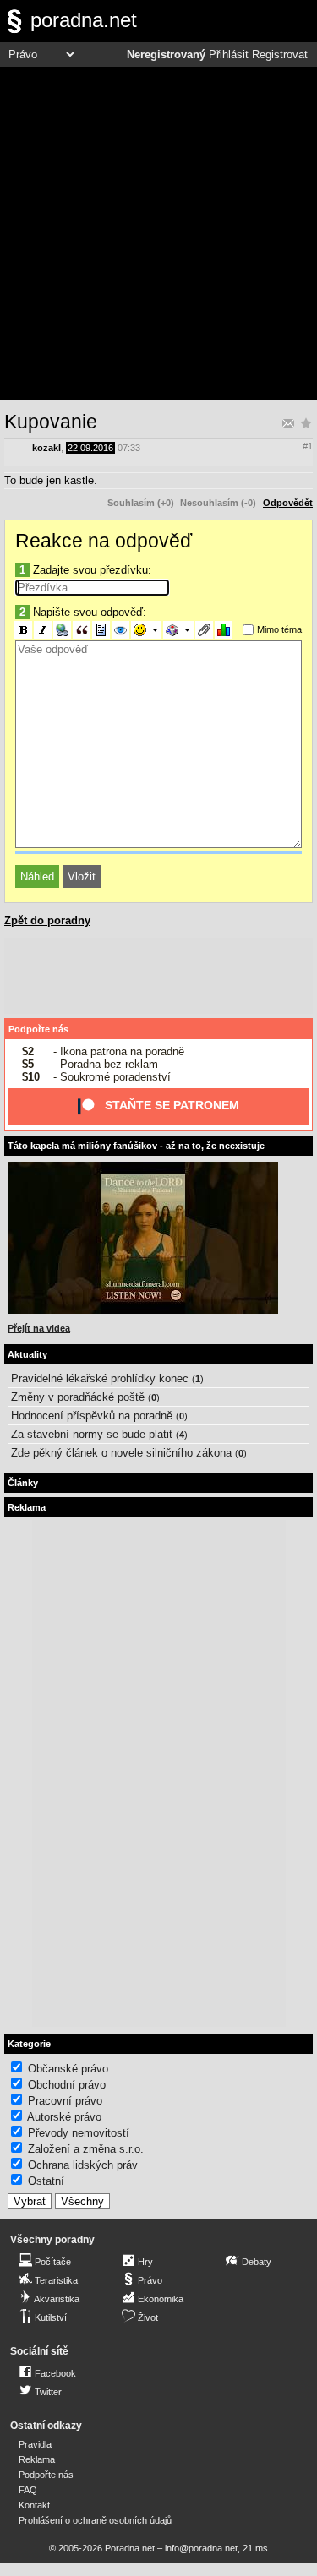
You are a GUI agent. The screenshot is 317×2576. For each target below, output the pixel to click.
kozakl (46, 448)
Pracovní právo (65, 2101)
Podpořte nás (38, 1029)
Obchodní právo (67, 2085)
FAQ (28, 2490)
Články (23, 1483)
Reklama (37, 2459)
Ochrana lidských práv (83, 2165)
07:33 (129, 448)
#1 (308, 446)
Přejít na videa (39, 1328)
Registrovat (280, 55)
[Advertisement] (158, 234)
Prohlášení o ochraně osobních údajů (95, 2520)
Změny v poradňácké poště (78, 1397)
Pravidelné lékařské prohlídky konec (100, 1378)
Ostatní (46, 2181)
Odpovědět (288, 503)
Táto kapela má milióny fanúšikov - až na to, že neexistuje (136, 1146)
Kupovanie (51, 422)
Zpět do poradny (47, 920)
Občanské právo (68, 2069)
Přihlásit (229, 55)
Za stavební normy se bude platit (92, 1434)
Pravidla (35, 2444)
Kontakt (34, 2505)
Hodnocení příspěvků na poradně (92, 1416)
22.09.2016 (90, 448)
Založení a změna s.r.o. (86, 2149)
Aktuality (27, 1354)
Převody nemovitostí (79, 2133)
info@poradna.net (201, 2548)
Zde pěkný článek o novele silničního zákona (121, 1453)
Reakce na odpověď (104, 541)
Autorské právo (64, 2117)
